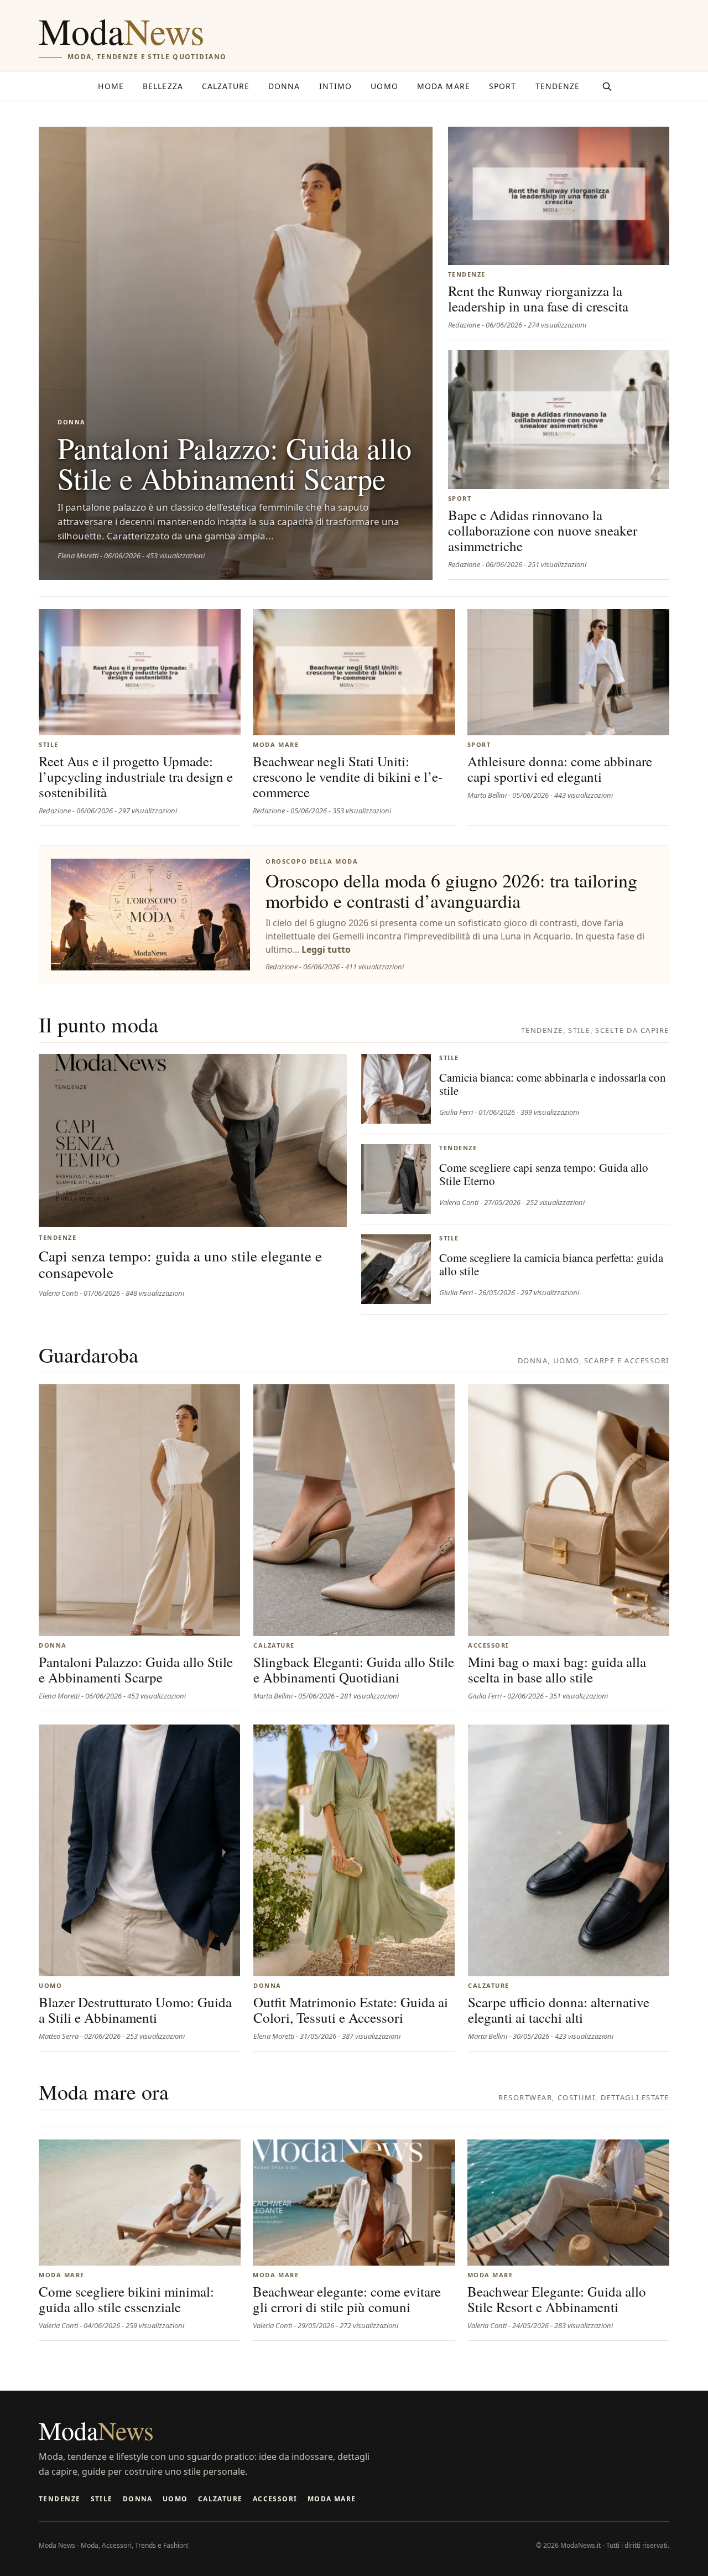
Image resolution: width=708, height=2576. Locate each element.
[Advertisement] (468, 37)
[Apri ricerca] (607, 86)
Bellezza (163, 86)
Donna (284, 86)
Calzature (226, 86)
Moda (122, 31)
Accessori (275, 2499)
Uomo (384, 86)
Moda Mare (444, 86)
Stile (102, 2499)
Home (111, 86)
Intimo (336, 86)
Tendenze (558, 86)
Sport (503, 86)
